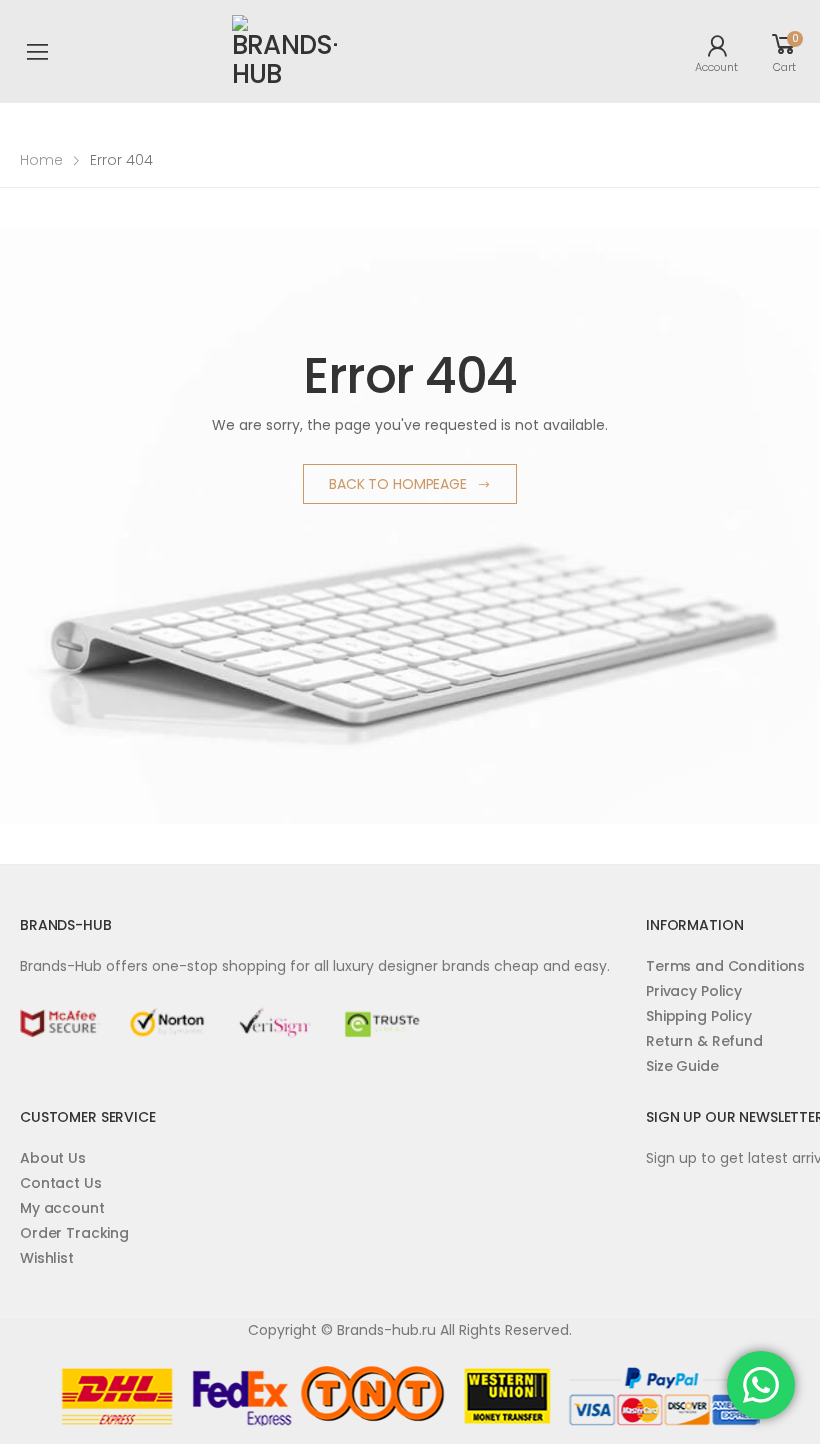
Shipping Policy (699, 1016)
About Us (53, 1158)
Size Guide (682, 1066)
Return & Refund (704, 1041)
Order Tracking (74, 1233)
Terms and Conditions (725, 966)
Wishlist (47, 1258)
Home (41, 160)
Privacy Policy (694, 991)
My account (62, 1208)
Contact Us (61, 1183)
